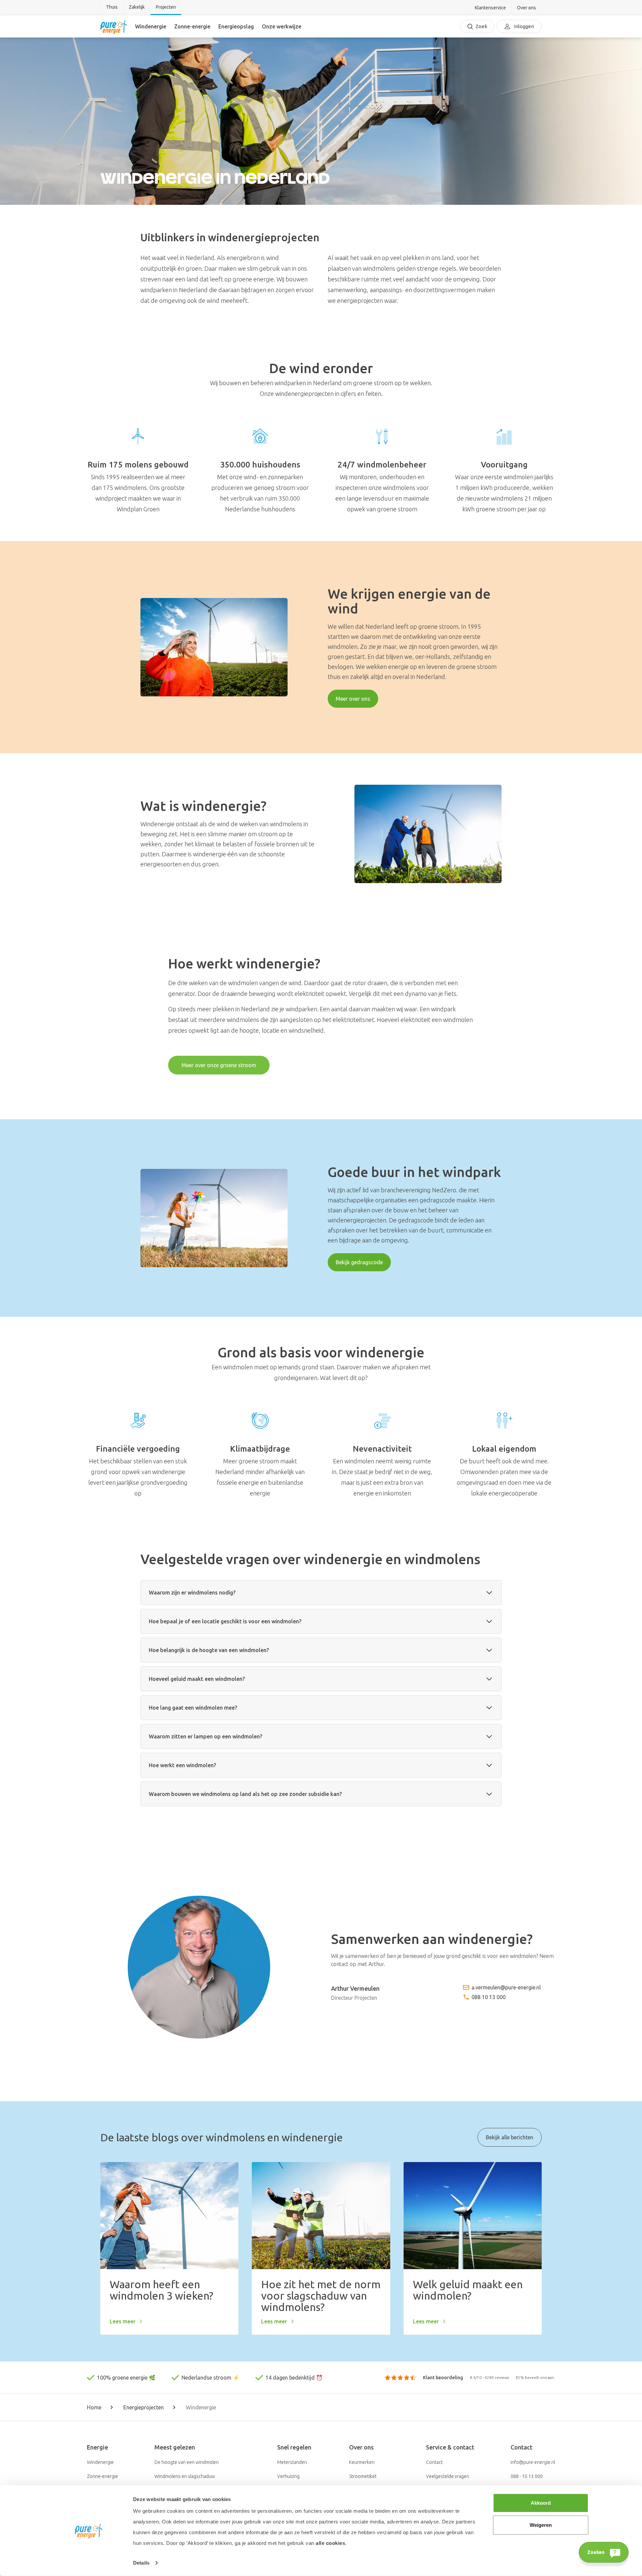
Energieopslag (236, 26)
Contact (434, 2462)
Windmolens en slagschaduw (185, 2476)
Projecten (166, 7)
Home (94, 2407)
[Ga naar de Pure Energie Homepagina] (114, 26)
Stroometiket (363, 2476)
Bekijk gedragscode (359, 1262)
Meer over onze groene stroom (219, 1065)
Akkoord (541, 2503)
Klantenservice (490, 8)
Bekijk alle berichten (510, 2137)
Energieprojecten (144, 2407)
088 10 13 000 (489, 1997)
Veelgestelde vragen (448, 2476)
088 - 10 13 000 (527, 2476)
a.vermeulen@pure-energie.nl (506, 1987)
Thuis (112, 7)
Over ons (526, 8)
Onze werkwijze (282, 26)
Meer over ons (353, 699)
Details (141, 2563)
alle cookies (330, 2543)
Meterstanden (292, 2462)
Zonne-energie (192, 26)
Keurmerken (362, 2462)
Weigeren (541, 2525)
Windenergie (151, 26)
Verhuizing (288, 2476)
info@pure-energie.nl (533, 2462)
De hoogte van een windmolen (187, 2462)
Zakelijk (137, 7)
